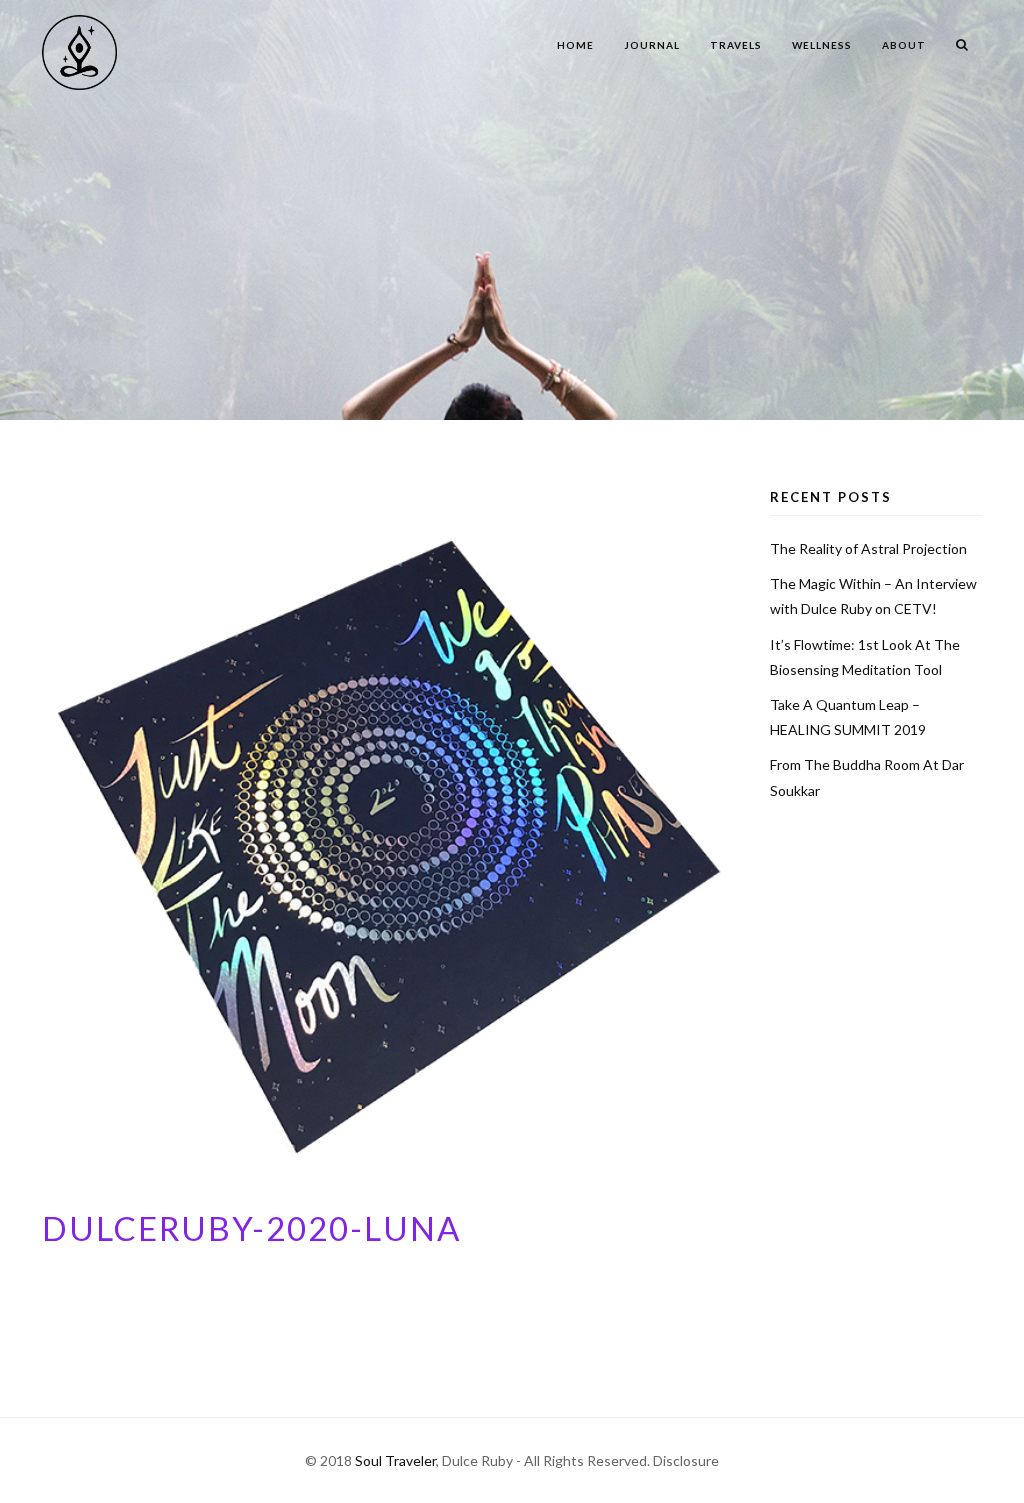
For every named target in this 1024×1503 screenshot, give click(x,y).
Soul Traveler (395, 1460)
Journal (652, 45)
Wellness (822, 45)
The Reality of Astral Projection (868, 548)
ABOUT (904, 45)
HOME (575, 45)
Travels (736, 45)
